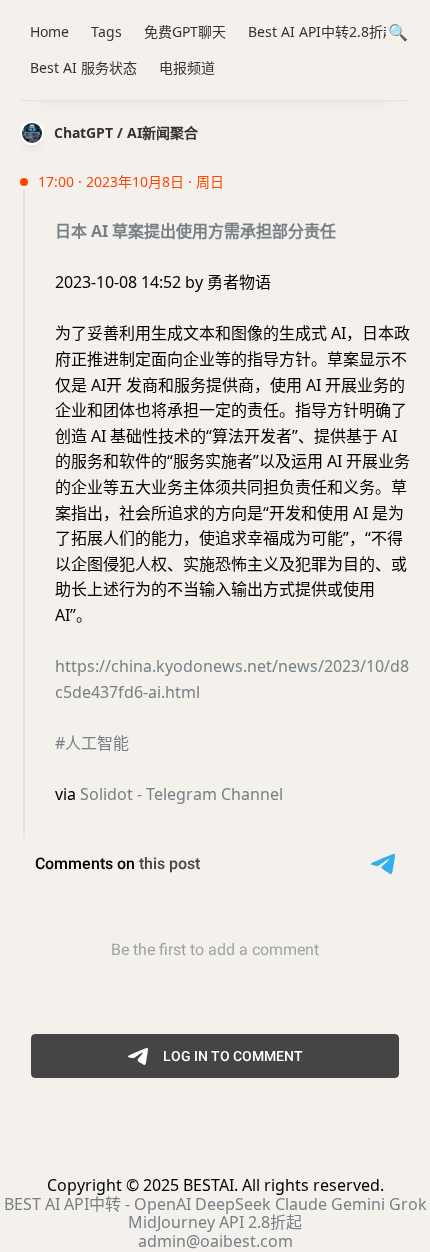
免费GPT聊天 (185, 31)
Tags (106, 31)
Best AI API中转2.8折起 (322, 31)
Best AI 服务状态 (83, 67)
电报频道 (187, 67)
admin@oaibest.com (215, 1241)
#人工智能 (92, 743)
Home (49, 31)
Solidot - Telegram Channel (181, 794)
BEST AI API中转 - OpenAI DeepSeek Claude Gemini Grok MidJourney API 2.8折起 (215, 1213)
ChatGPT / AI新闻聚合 (126, 132)
